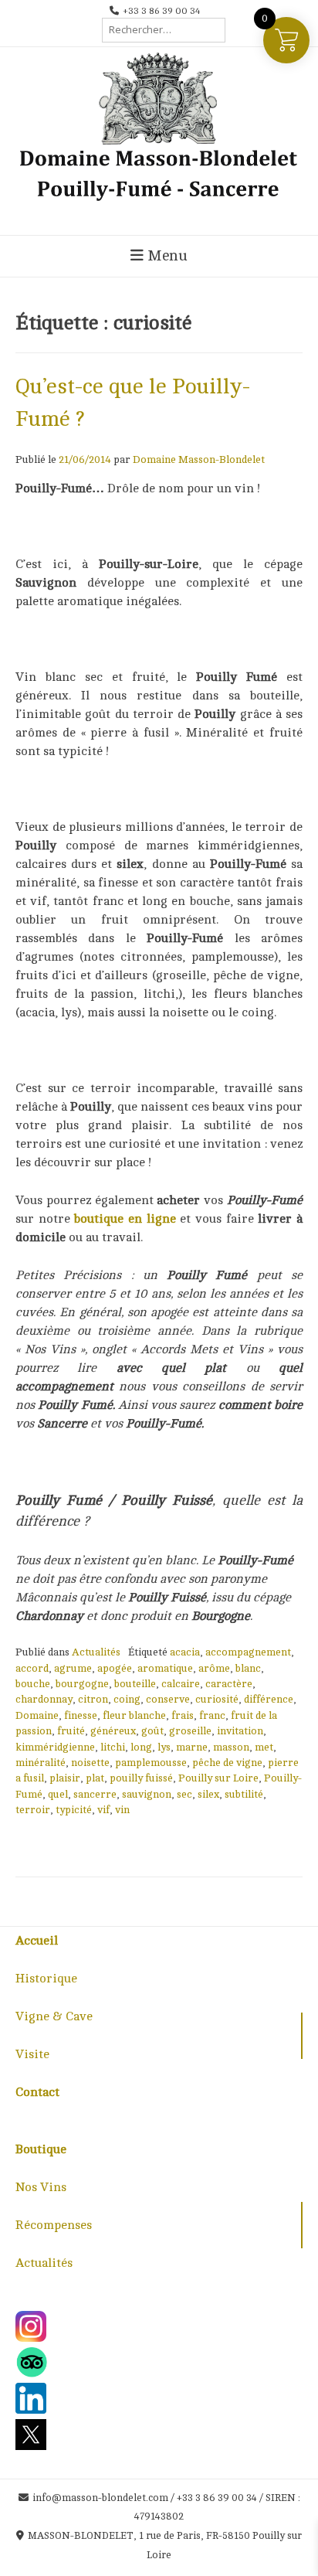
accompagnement (248, 1652)
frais (183, 1715)
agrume (73, 1668)
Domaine (37, 1715)
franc (212, 1715)
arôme (214, 1668)
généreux (113, 1731)
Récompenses (54, 2225)
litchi (113, 1747)
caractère (229, 1684)
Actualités (96, 1652)
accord (32, 1668)
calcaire (181, 1684)
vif (103, 1810)
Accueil (37, 1941)
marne (192, 1747)
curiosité (217, 1699)
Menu (166, 256)
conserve (168, 1699)
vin (122, 1810)
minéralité (41, 1763)
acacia (185, 1652)
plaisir (65, 1778)
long (141, 1747)
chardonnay (44, 1699)
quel (58, 1794)
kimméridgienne (55, 1747)
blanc (248, 1668)
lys (164, 1747)
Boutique (41, 2149)
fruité (71, 1731)
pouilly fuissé (141, 1778)
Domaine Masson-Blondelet (199, 459)
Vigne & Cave (54, 2016)
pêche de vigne (227, 1763)
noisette (90, 1763)
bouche (33, 1684)
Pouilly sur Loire (218, 1778)
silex (208, 1794)
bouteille (135, 1684)
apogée (115, 1668)
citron (93, 1699)
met (264, 1747)
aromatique (165, 1668)
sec (184, 1794)
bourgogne (82, 1684)
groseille (190, 1731)
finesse (81, 1715)
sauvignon (147, 1794)
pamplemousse (151, 1763)
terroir (33, 1810)
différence (269, 1699)
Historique (46, 1979)
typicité (74, 1810)
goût (152, 1731)
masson (231, 1747)
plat (95, 1778)
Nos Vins (41, 2187)
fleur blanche (134, 1715)
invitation (240, 1731)
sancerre (95, 1794)
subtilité (244, 1794)
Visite (32, 2054)
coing (127, 1699)
